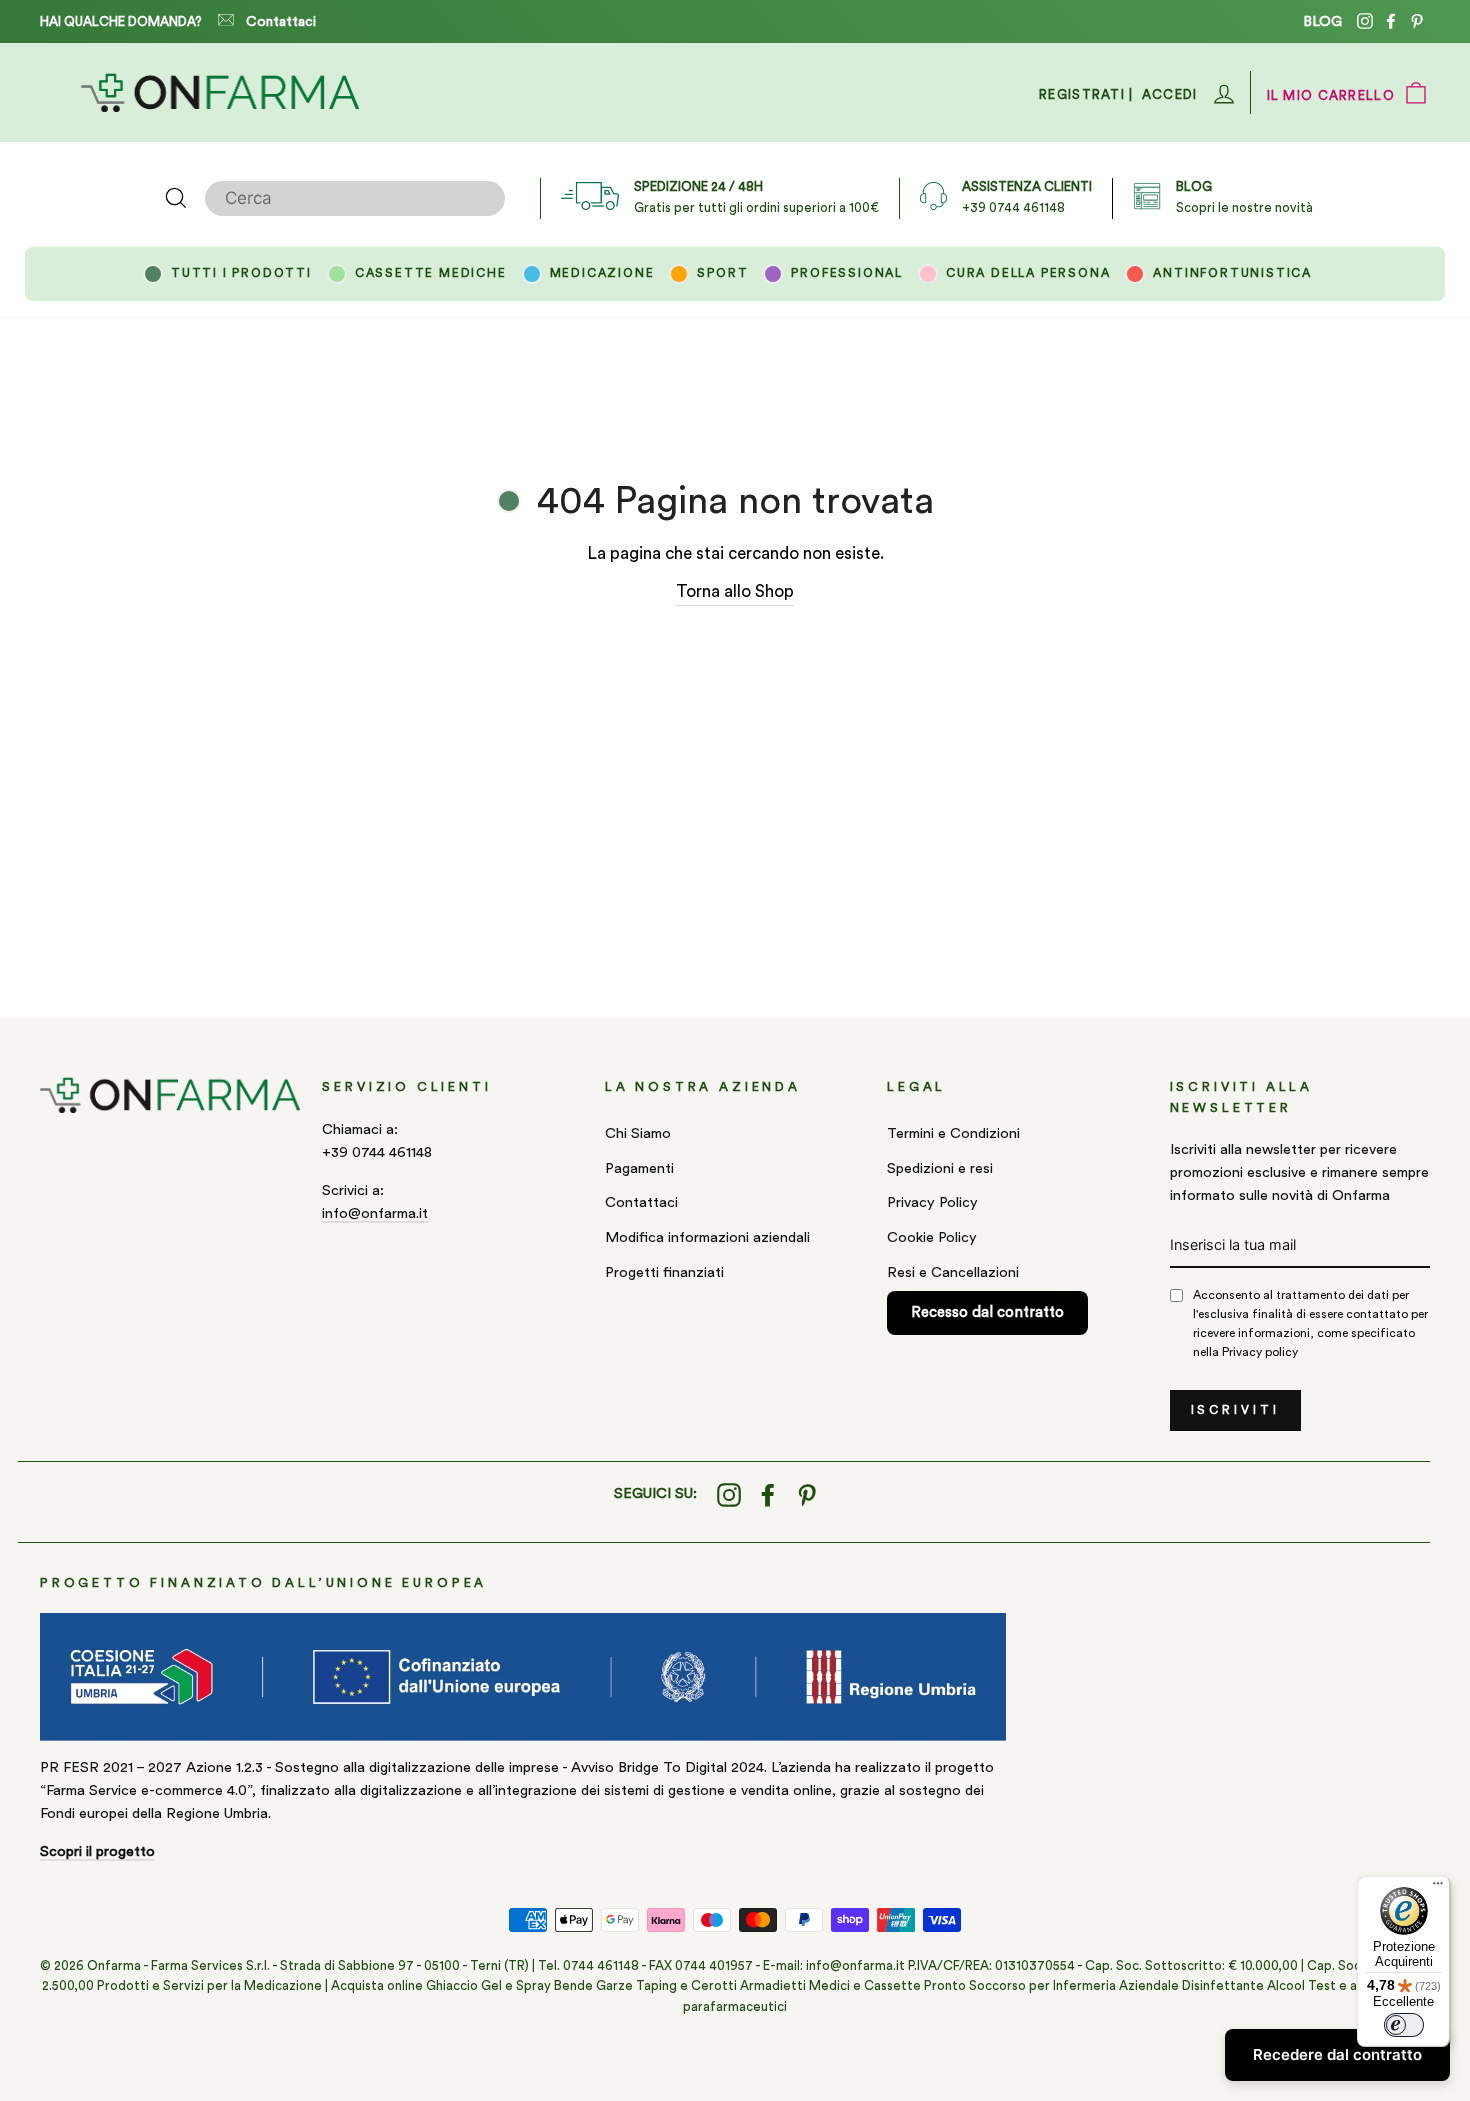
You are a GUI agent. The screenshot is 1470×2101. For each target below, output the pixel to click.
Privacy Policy (932, 1202)
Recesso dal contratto (987, 1312)
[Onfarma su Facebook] (768, 1494)
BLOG (1322, 21)
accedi (1170, 94)
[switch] (1404, 2025)
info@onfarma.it (375, 1213)
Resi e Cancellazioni (953, 1272)
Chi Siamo (638, 1133)
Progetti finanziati (664, 1272)
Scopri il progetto (97, 1851)
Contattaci (281, 22)
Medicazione (602, 273)
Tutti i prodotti (241, 273)
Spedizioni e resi (940, 1168)
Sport (722, 273)
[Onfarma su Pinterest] (807, 1494)
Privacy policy (1260, 1352)
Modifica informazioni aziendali (707, 1237)
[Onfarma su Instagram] (729, 1494)
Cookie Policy (932, 1237)
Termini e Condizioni (953, 1133)
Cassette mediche (431, 273)
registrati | (1086, 94)
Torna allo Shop (735, 591)
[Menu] (1438, 1888)
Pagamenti (639, 1168)
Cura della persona (1028, 273)
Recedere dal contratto (1337, 2054)
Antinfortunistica (1232, 273)
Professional (847, 273)
